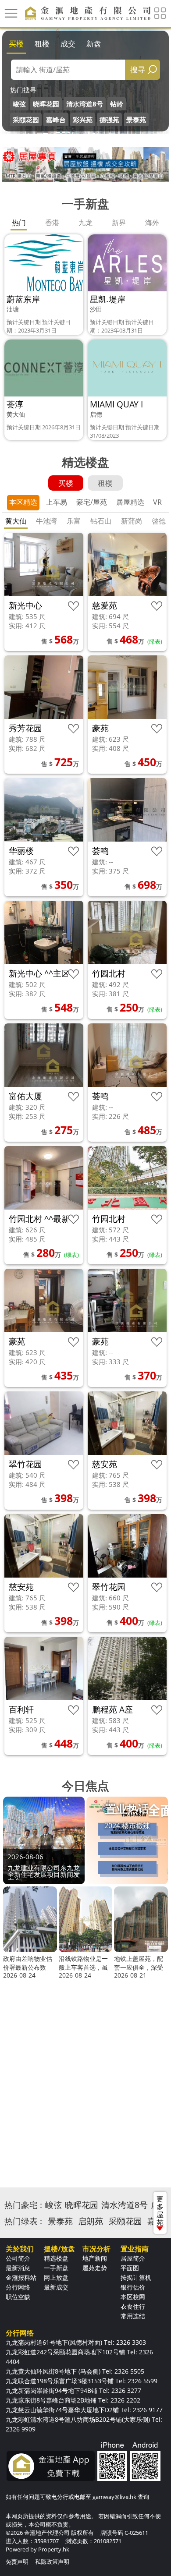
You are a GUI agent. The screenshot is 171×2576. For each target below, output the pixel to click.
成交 (68, 44)
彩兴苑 (83, 120)
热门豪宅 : (23, 2205)
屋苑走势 (95, 2268)
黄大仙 (16, 521)
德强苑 (109, 120)
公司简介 (18, 2258)
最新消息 (18, 2268)
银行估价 (133, 2287)
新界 (119, 223)
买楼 (16, 44)
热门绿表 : (23, 2221)
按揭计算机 (136, 2277)
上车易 (57, 502)
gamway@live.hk (114, 2497)
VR (157, 502)
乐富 (74, 521)
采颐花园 (26, 120)
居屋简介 (133, 2258)
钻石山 (101, 521)
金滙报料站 (21, 2277)
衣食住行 (133, 2306)
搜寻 (138, 69)
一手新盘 (56, 2268)
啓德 (159, 521)
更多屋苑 (160, 2211)
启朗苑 (91, 2221)
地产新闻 (95, 2258)
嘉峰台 (56, 120)
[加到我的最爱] (73, 606)
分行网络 (18, 2287)
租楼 (42, 44)
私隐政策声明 (52, 2562)
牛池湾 (46, 521)
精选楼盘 (56, 2258)
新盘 (94, 44)
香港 (52, 223)
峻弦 (19, 104)
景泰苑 (136, 120)
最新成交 (56, 2287)
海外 (152, 223)
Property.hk (54, 2549)
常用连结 (133, 2316)
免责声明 (17, 2562)
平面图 (130, 2268)
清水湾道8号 (85, 104)
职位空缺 (18, 2297)
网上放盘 (56, 2277)
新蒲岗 (132, 521)
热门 (19, 223)
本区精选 (23, 502)
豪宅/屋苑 (92, 502)
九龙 (85, 223)
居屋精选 (130, 502)
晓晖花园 (46, 104)
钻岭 (117, 104)
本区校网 (133, 2297)
